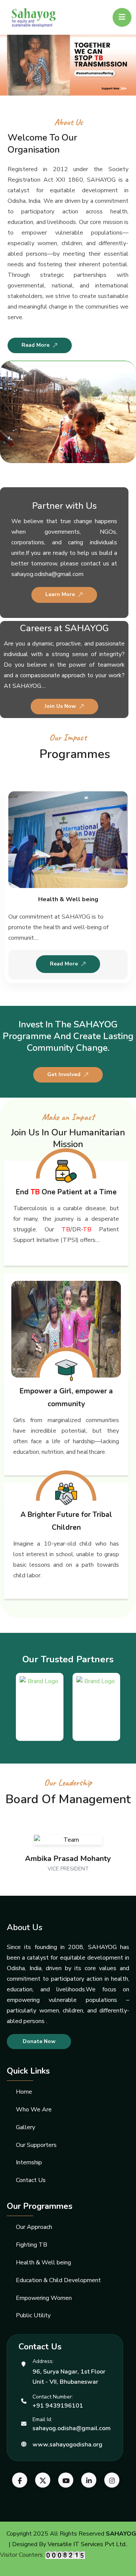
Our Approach (34, 2227)
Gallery (25, 2127)
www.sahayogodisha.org (67, 2445)
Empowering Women (44, 2298)
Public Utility (33, 2315)
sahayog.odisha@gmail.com (72, 2428)
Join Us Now (60, 706)
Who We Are (34, 2110)
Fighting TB (32, 2245)
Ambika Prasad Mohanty (68, 1859)
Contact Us (31, 2180)
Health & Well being (68, 899)
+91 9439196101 (58, 2406)
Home (24, 2092)
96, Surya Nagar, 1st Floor (69, 2372)
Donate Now (39, 2041)
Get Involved (64, 1074)
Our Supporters (36, 2145)
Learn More (60, 594)
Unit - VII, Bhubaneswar (65, 2382)
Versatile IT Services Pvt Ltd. (87, 2544)
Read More (36, 345)
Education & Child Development (58, 2280)
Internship (29, 2162)
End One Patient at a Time (66, 1192)
